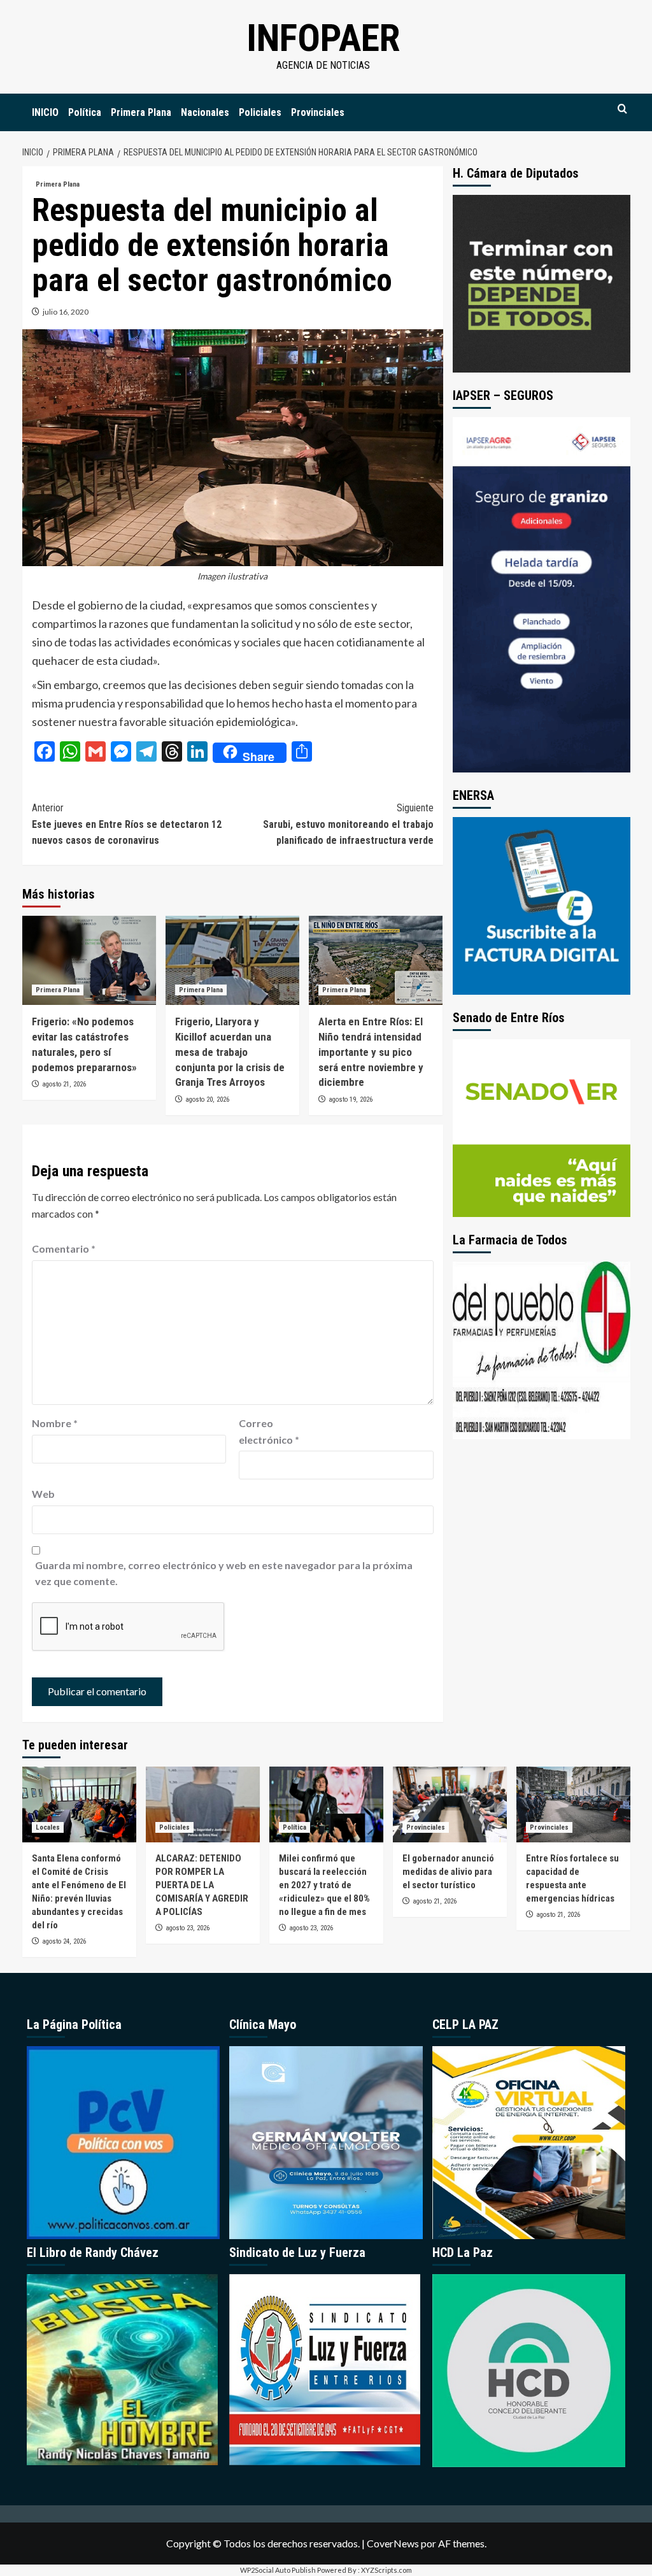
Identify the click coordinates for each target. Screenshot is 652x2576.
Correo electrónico (269, 1431)
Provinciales (318, 112)
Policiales (260, 112)
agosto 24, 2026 (64, 1941)
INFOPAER (323, 38)
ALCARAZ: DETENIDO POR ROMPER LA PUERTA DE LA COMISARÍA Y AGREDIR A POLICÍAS (202, 1885)
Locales (48, 1827)
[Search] (622, 109)
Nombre (55, 1423)
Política (85, 112)
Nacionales (205, 112)
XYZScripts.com (386, 2570)
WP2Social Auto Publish (278, 2570)
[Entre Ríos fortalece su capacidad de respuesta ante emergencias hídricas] (573, 1804)
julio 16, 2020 (66, 312)
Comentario (64, 1249)
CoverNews (393, 2543)
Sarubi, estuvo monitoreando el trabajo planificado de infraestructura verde (348, 824)
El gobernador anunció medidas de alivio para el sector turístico (448, 1872)
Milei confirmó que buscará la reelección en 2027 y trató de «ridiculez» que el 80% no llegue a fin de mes (324, 1885)
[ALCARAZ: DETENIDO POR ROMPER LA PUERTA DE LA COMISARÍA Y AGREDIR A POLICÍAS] (203, 1804)
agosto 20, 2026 (207, 1099)
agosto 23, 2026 (188, 1928)
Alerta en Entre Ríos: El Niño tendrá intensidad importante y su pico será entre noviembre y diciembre (371, 1052)
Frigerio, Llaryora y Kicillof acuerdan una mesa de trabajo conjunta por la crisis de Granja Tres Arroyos (230, 1052)
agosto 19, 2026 (351, 1099)
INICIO (45, 112)
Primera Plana (141, 112)
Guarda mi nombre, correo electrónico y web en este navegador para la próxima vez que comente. (224, 1573)
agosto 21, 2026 (64, 1084)
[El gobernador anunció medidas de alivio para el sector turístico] (450, 1804)
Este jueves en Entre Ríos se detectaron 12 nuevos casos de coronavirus (127, 824)
